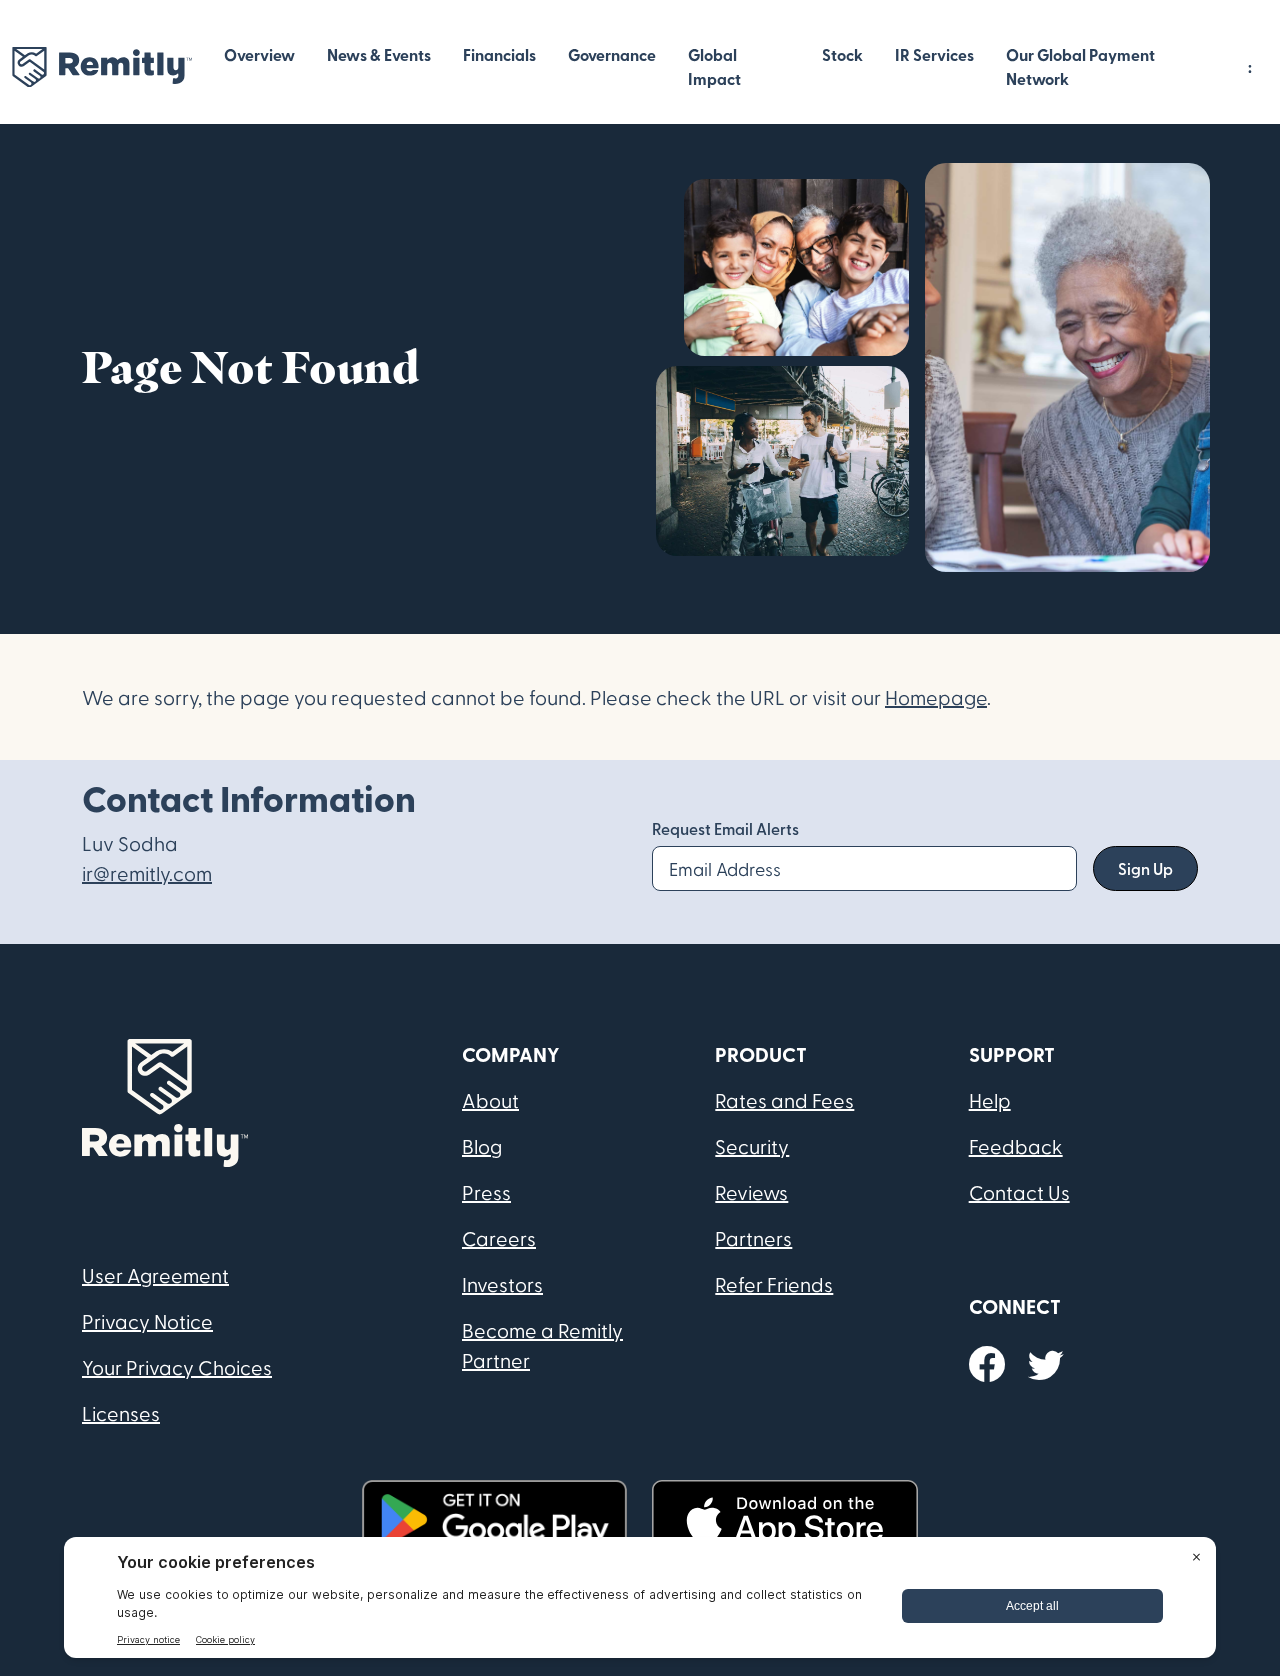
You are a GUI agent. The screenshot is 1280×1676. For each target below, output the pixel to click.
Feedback (1016, 1146)
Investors (502, 1284)
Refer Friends (774, 1284)
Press (486, 1192)
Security (752, 1146)
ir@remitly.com (147, 873)
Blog (482, 1146)
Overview (259, 54)
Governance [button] (612, 54)
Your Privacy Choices (177, 1367)
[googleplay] (495, 1519)
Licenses (121, 1413)
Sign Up (1145, 868)
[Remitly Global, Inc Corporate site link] (102, 67)
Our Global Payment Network (1080, 66)
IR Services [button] (934, 54)
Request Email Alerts (725, 828)
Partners (753, 1238)
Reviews (751, 1192)
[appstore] (785, 1519)
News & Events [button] (379, 54)
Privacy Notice (147, 1321)
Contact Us (1019, 1192)
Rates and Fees (784, 1100)
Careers (499, 1238)
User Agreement (155, 1275)
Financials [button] (499, 54)
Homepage (936, 697)
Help (990, 1100)
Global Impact (714, 66)
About (490, 1100)
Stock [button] (842, 54)
